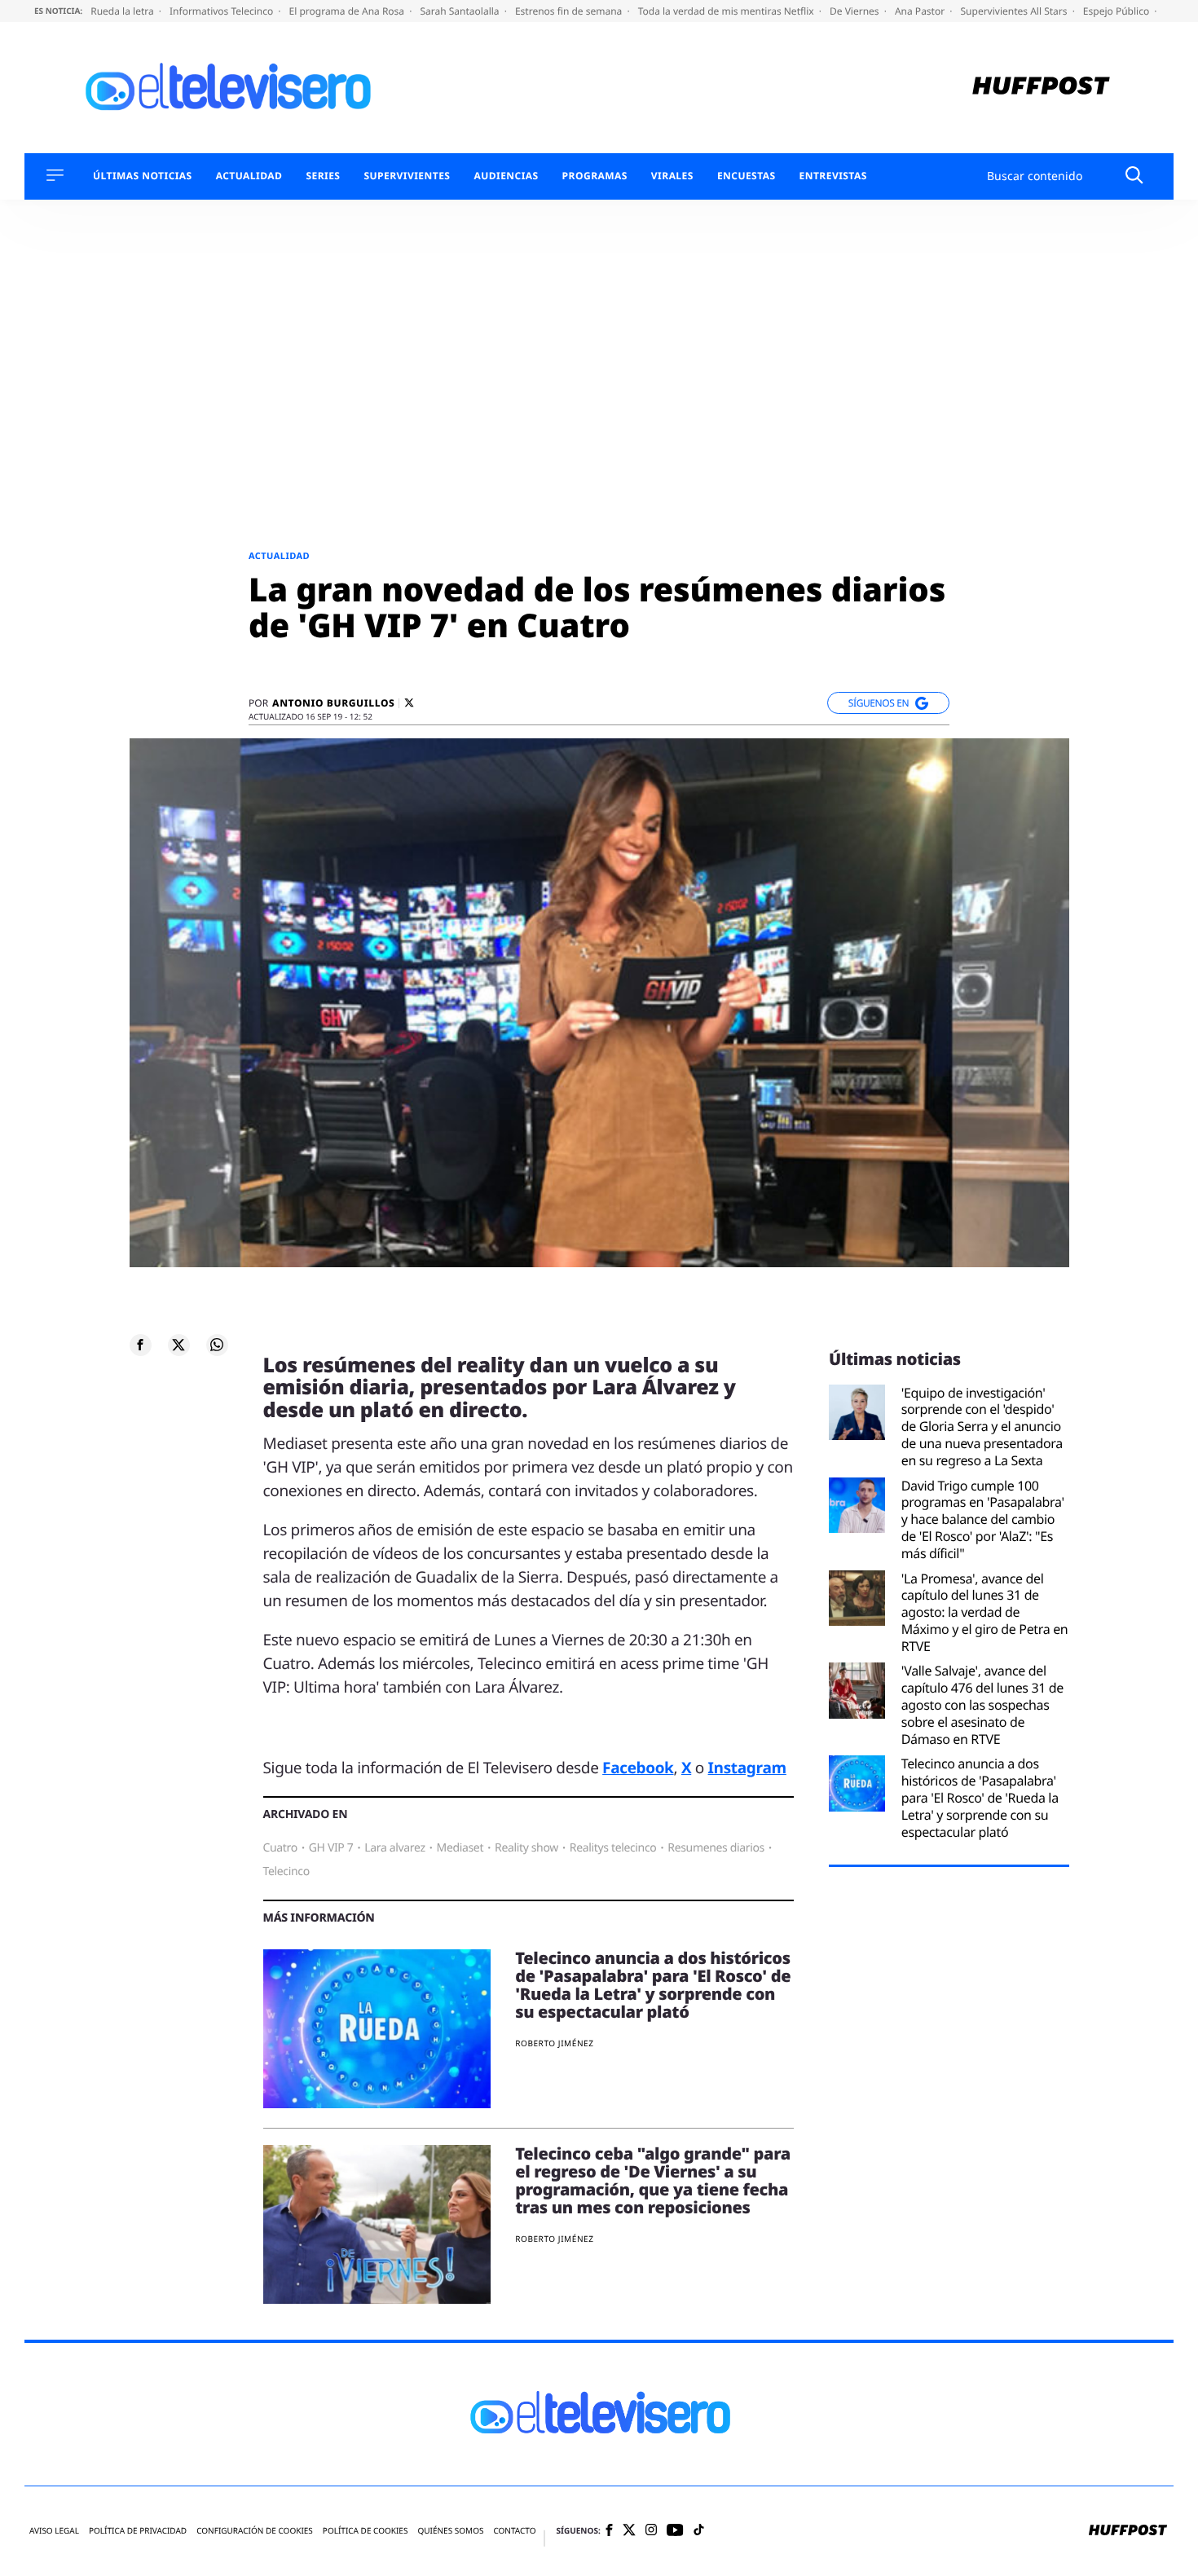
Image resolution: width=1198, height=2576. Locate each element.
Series (323, 176)
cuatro (280, 1848)
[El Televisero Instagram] (651, 2531)
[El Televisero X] (629, 2531)
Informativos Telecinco (222, 11)
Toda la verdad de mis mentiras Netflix (727, 11)
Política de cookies (366, 2531)
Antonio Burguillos (333, 703)
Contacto (514, 2531)
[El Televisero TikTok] (699, 2531)
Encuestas (747, 176)
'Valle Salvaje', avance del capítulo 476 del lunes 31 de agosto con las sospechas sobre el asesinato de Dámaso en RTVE (982, 1705)
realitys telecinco (613, 1848)
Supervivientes (407, 176)
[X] (409, 703)
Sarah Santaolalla (460, 11)
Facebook (638, 1768)
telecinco (286, 1871)
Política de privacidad (138, 2531)
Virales (672, 176)
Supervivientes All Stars (1015, 11)
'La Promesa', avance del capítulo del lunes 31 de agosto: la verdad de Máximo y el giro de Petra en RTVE (985, 1613)
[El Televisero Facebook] (609, 2532)
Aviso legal (54, 2531)
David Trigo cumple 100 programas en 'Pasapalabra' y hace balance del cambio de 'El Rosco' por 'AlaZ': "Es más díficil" (983, 1520)
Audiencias (506, 176)
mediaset (460, 1848)
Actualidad (249, 176)
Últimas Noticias (143, 176)
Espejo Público (1117, 11)
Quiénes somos (450, 2531)
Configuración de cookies (255, 2531)
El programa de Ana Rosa (348, 11)
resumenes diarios (716, 1848)
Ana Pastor (921, 11)
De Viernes (856, 11)
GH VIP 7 (331, 1848)
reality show (526, 1848)
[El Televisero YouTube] (675, 2531)
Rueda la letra (123, 11)
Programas (595, 176)
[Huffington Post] (1041, 88)
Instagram (747, 1768)
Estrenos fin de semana (570, 11)
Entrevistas (833, 176)
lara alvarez (394, 1848)
